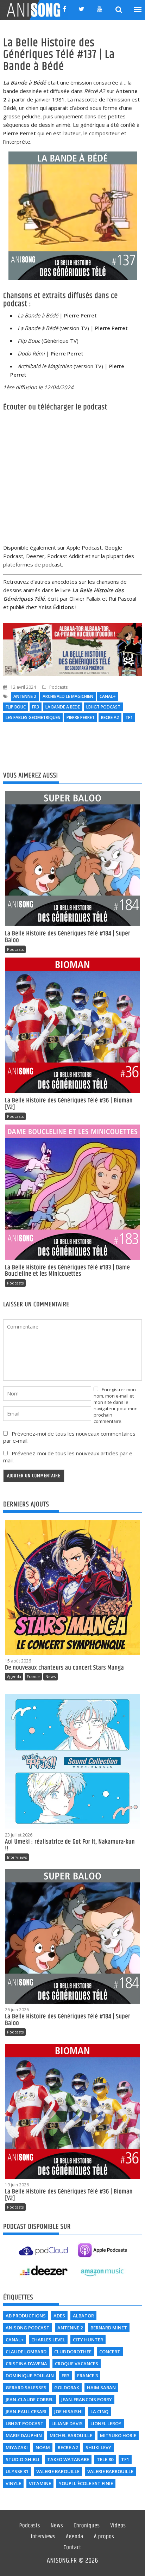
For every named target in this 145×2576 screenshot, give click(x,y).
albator (83, 2316)
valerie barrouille (110, 2471)
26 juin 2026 (17, 2010)
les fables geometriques (33, 717)
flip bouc (16, 707)
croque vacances (77, 2364)
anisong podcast (28, 2328)
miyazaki (17, 2447)
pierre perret (81, 717)
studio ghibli (23, 2459)
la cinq (99, 2411)
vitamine (40, 2483)
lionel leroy (106, 2423)
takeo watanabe (68, 2459)
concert (110, 2352)
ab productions (26, 2316)
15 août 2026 (18, 1661)
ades (59, 2316)
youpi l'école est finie (86, 2483)
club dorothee (73, 2352)
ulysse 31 (17, 2471)
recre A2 (110, 717)
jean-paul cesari (26, 2411)
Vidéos (118, 2526)
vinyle (13, 2483)
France (33, 1676)
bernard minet (109, 2328)
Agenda (14, 1676)
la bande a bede (63, 707)
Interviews (17, 1857)
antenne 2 (25, 696)
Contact (73, 2548)
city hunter (88, 2340)
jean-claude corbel (30, 2399)
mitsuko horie (118, 2435)
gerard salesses (26, 2388)
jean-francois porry (87, 2399)
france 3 (87, 2376)
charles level (48, 2340)
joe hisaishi (68, 2411)
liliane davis (67, 2423)
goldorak (67, 2388)
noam (43, 2447)
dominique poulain (30, 2376)
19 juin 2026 (17, 2185)
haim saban (101, 2388)
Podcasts (58, 687)
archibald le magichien (68, 696)
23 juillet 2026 (19, 1835)
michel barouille (71, 2435)
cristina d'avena (26, 2364)
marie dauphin (24, 2435)
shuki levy (98, 2447)
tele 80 (105, 2459)
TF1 (129, 717)
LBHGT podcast (103, 707)
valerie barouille (58, 2471)
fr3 (36, 707)
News (51, 1676)
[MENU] (138, 10)
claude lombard (26, 2352)
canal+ (108, 696)
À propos (104, 2537)
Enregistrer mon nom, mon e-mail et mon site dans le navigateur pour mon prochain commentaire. (116, 1405)
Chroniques (87, 2526)
